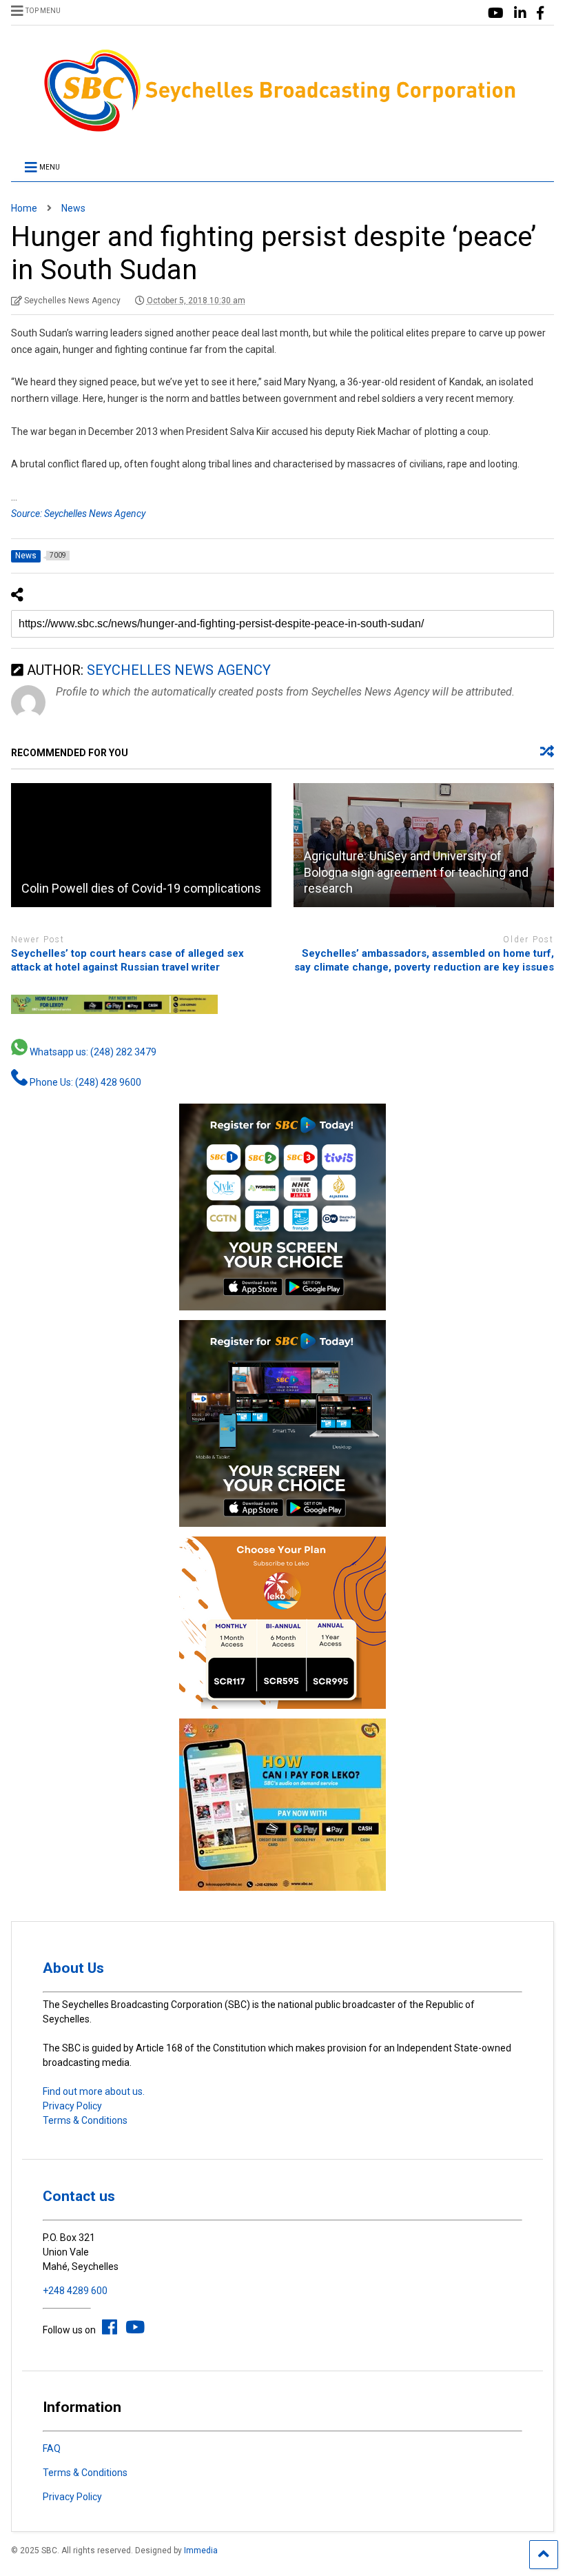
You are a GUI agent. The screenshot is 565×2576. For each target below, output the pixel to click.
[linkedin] (520, 13)
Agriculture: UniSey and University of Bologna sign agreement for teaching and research (416, 872)
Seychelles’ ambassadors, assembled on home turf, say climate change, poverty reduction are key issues (424, 960)
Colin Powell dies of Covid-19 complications (141, 888)
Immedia (201, 2550)
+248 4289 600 (75, 2291)
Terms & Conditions (85, 2120)
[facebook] (540, 13)
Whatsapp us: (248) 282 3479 (92, 1052)
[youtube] (496, 13)
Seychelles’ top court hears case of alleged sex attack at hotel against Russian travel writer (127, 960)
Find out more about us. (94, 2091)
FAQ (52, 2448)
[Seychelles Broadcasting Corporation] (282, 130)
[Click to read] (141, 845)
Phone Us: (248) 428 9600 (84, 1082)
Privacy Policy (72, 2106)
